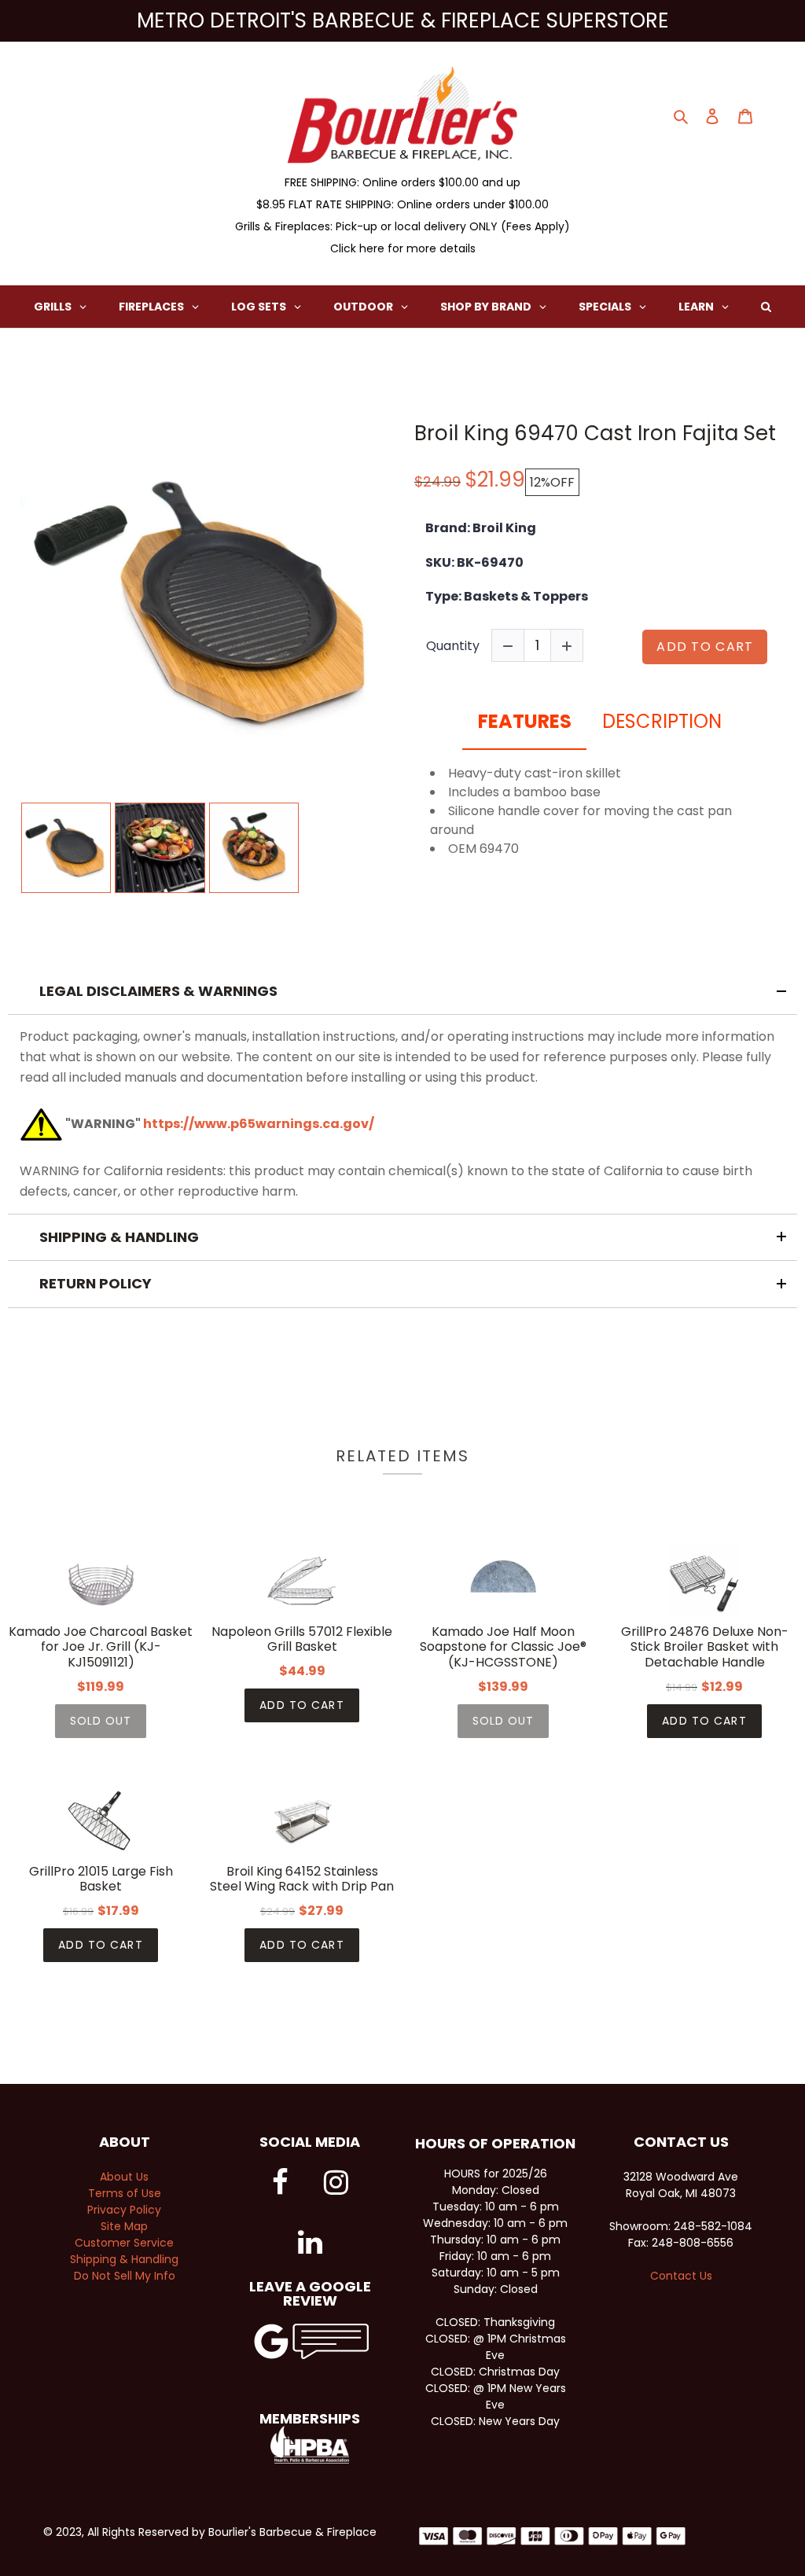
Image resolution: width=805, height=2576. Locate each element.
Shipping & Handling (124, 2259)
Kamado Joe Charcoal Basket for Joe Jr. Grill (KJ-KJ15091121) (101, 1647)
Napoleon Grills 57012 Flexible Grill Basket (302, 1639)
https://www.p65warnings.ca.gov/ (259, 1124)
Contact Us (681, 2276)
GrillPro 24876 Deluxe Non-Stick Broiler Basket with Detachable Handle (705, 1647)
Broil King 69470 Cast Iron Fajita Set (595, 434)
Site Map (124, 2226)
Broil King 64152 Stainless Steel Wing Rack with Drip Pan (302, 1879)
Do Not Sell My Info (125, 2276)
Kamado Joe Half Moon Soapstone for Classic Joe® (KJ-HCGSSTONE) (503, 1647)
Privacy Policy (124, 2210)
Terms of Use (125, 2193)
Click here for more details (403, 248)
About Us (124, 2177)
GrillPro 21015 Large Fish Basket (101, 1879)
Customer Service (124, 2243)
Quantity (453, 646)
